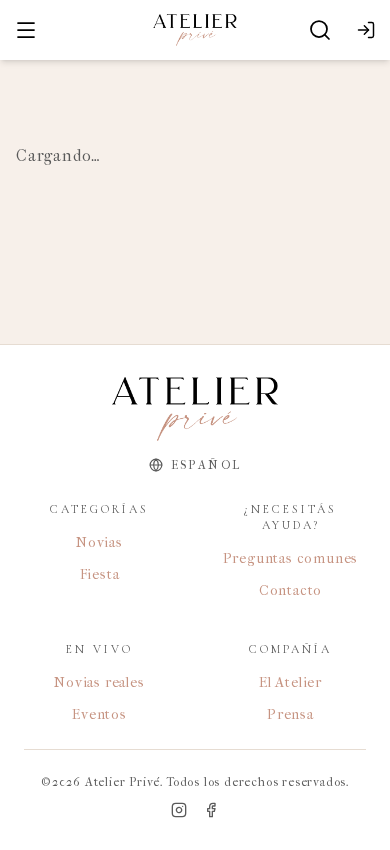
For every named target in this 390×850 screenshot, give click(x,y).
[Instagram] (179, 810)
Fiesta (100, 574)
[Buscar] (320, 30)
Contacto (290, 590)
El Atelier (290, 682)
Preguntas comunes (291, 558)
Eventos (99, 714)
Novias (99, 542)
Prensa (290, 714)
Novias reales (99, 682)
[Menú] (26, 30)
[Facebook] (211, 810)
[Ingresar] (366, 30)
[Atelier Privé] (194, 30)
